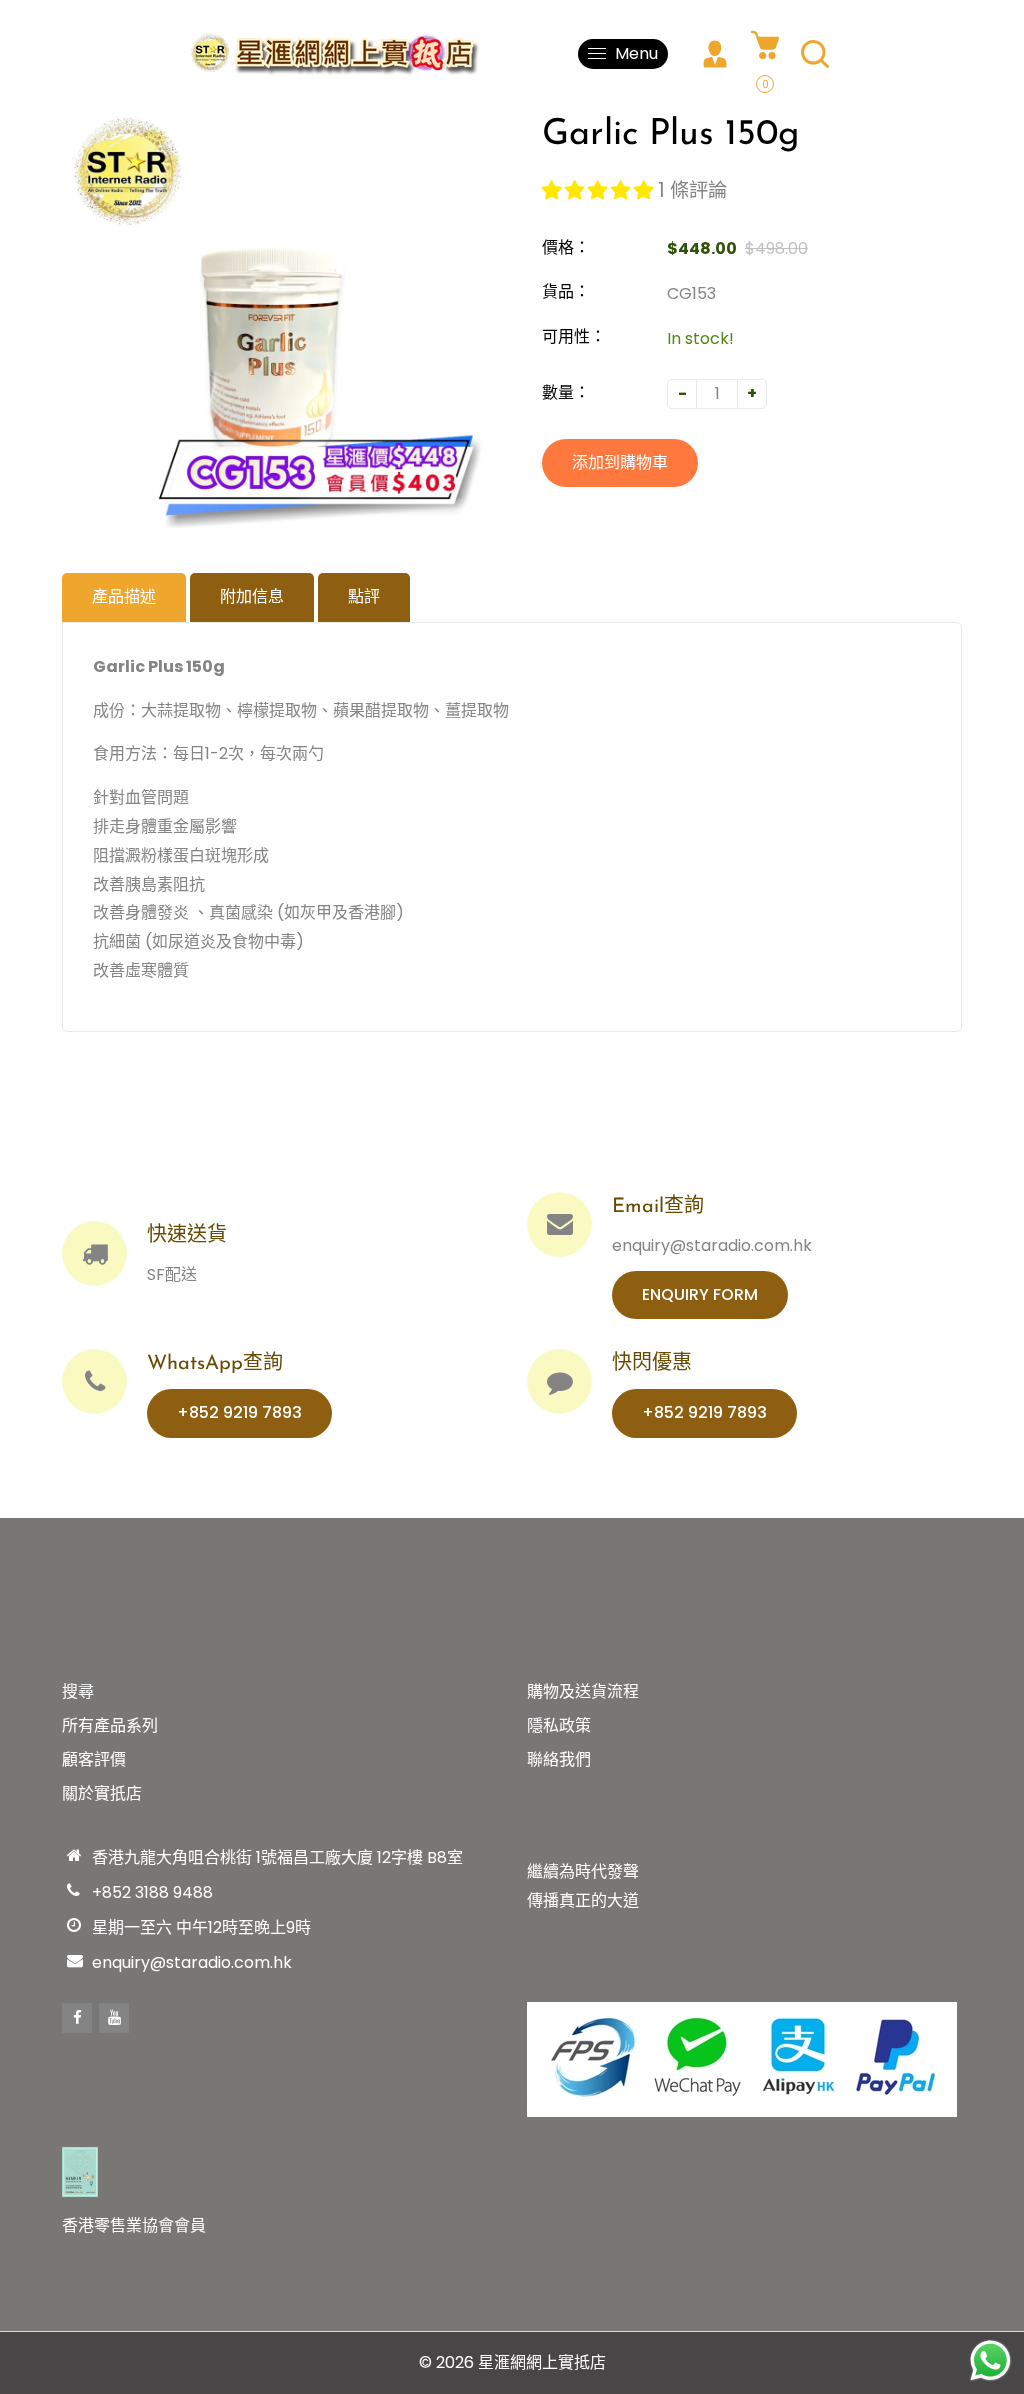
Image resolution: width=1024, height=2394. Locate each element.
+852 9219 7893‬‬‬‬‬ (239, 1412)
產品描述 (124, 596)
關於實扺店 (102, 1793)
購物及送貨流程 (583, 1691)
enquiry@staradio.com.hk (192, 1962)
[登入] (715, 54)
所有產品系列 (110, 1725)
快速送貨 (187, 1236)
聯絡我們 (559, 1759)
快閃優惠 (652, 1364)
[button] (600, 190)
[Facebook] (77, 2018)
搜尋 (78, 1691)
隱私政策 (559, 1725)
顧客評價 (94, 1759)
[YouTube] (114, 2018)
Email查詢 (658, 1207)
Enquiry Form (700, 1294)
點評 (364, 596)
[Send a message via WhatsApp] (990, 2360)
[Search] (815, 54)
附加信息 (252, 596)
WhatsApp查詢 (215, 1364)
